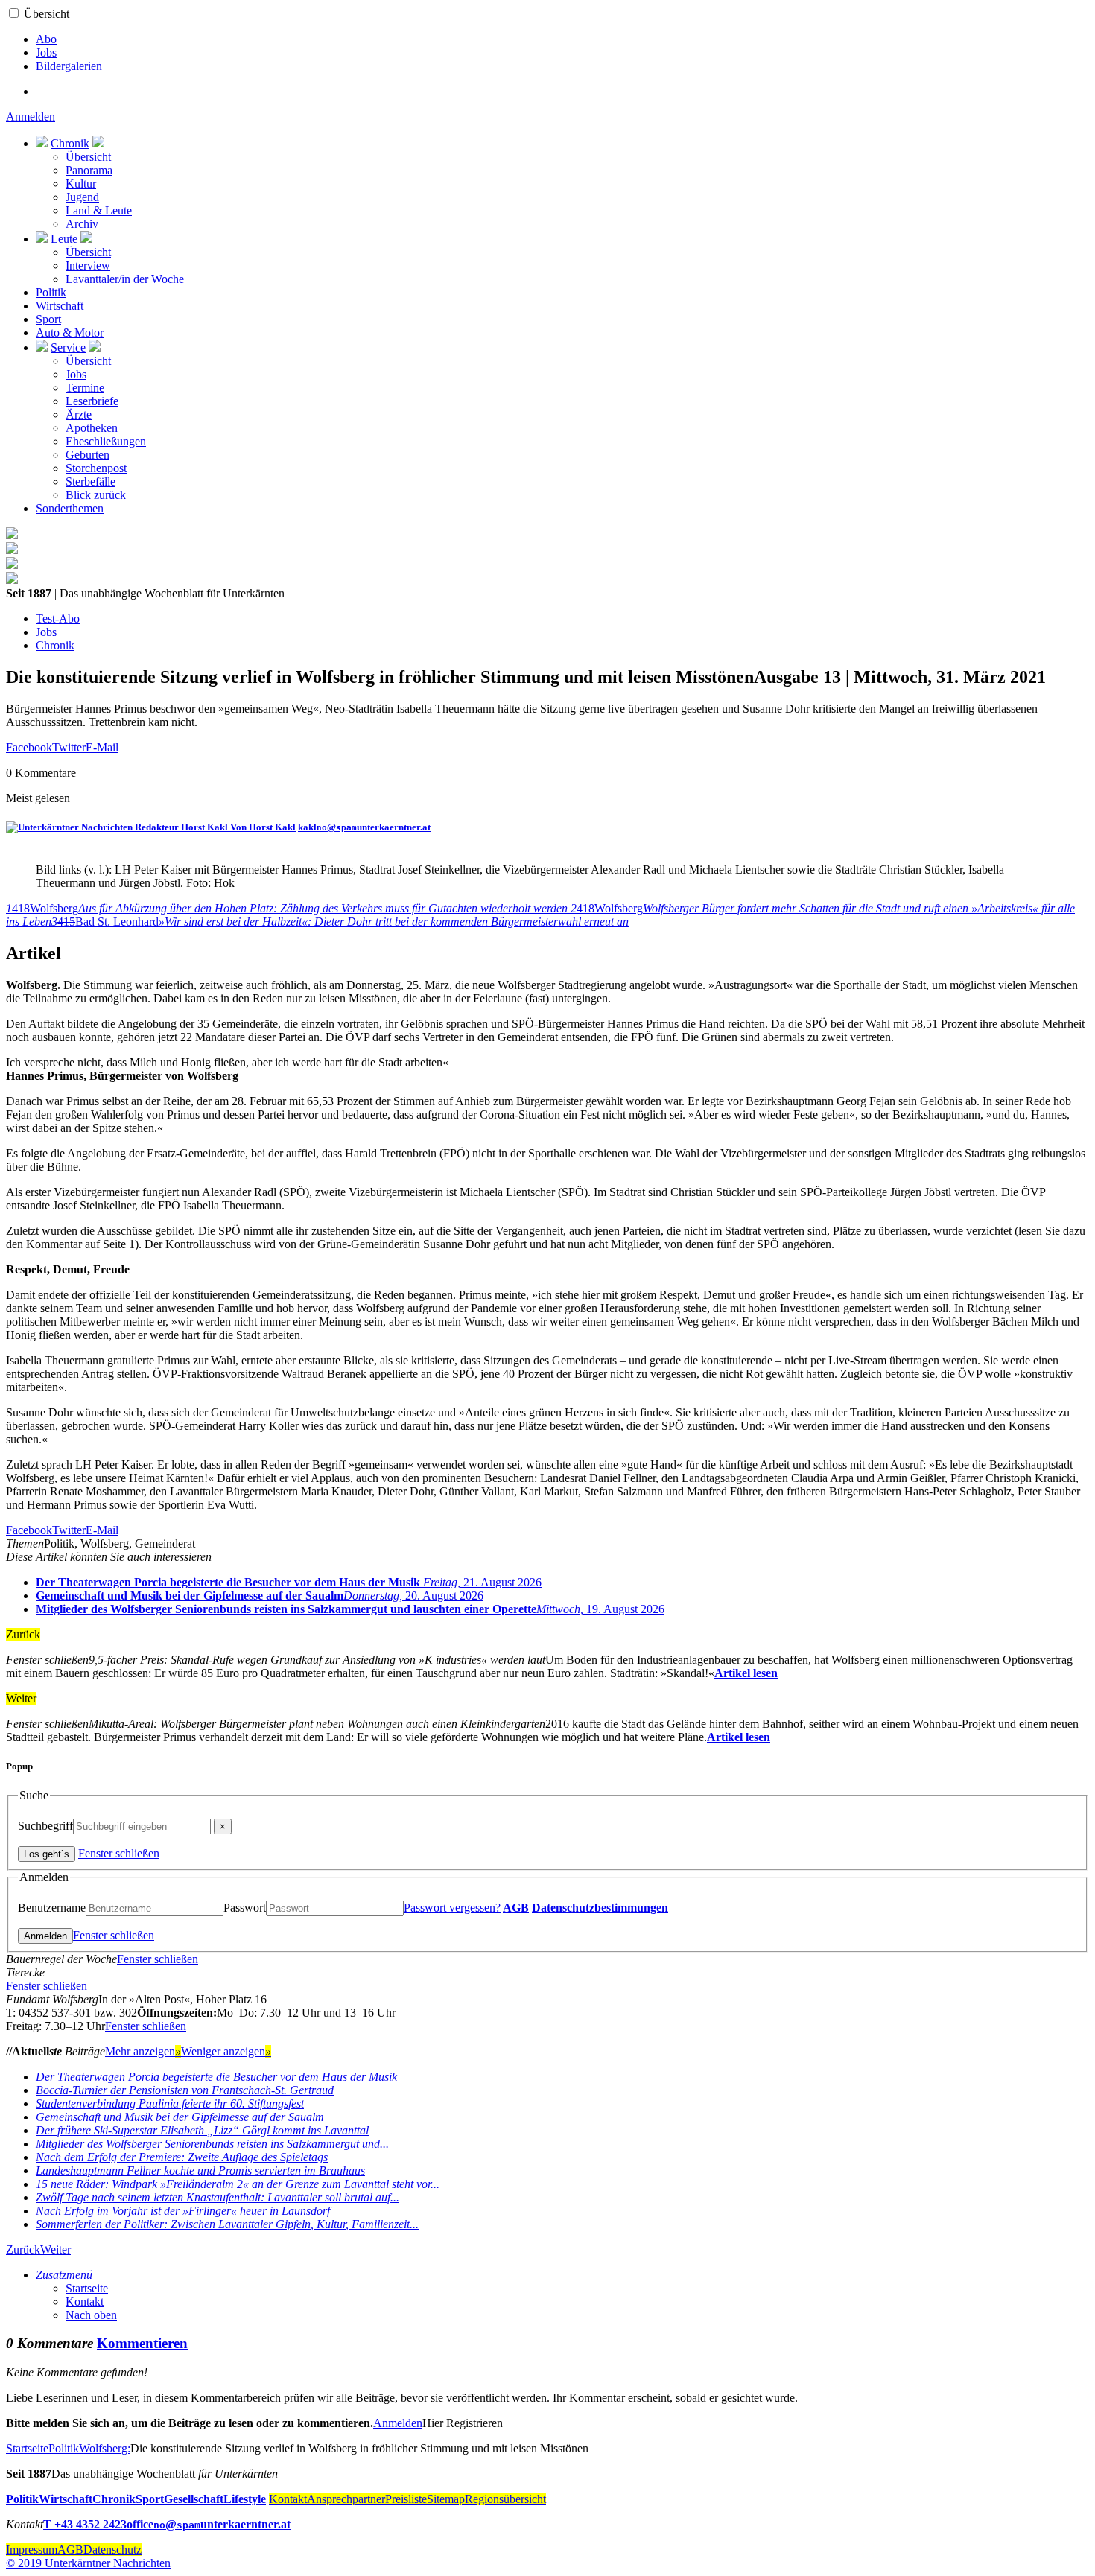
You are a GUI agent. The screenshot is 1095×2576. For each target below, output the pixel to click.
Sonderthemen (70, 508)
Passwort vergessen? (452, 1908)
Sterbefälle (91, 481)
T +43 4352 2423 (85, 2524)
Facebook (29, 747)
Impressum (32, 2550)
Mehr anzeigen (143, 2051)
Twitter (69, 747)
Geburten (88, 455)
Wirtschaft (60, 306)
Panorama (89, 170)
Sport (48, 319)
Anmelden (31, 117)
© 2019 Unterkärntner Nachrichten (88, 2563)
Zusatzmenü (64, 2275)
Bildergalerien (69, 66)
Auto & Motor (70, 333)
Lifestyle (245, 2499)
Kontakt (85, 2302)
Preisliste (406, 2499)
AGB (516, 1908)
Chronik (70, 143)
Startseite (87, 2288)
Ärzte (79, 414)
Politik (51, 292)
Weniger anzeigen (226, 2051)
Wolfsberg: (105, 2448)
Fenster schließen (119, 1853)
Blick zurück (96, 495)
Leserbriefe (92, 401)
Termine (85, 388)
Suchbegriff (45, 1826)
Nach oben (91, 2315)
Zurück (23, 2249)
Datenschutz (112, 2550)
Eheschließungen (106, 441)
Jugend (82, 197)
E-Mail (102, 747)
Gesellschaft (194, 2499)
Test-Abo (58, 618)
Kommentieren (142, 2343)
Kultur (81, 184)
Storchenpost (96, 468)
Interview (88, 265)
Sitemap (446, 2499)
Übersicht (47, 14)
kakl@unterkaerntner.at (364, 827)
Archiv (82, 224)
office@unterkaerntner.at (209, 2524)
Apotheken (92, 428)
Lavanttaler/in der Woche (125, 279)
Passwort (245, 1908)
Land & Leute (99, 210)
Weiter (55, 2249)
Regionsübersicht (505, 2499)
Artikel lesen (746, 1673)
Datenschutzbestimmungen (600, 1908)
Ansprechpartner (346, 2499)
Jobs (46, 53)
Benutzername (52, 1908)
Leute (64, 239)
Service (68, 347)
